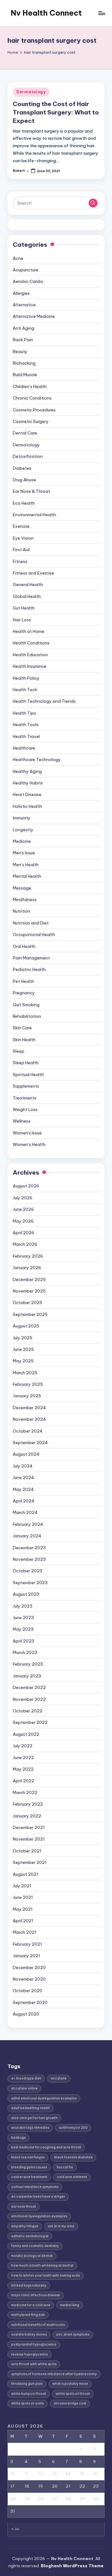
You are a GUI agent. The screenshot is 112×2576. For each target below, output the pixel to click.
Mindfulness (25, 900)
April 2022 (23, 1781)
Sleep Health (26, 1063)
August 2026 (26, 1186)
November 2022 (29, 1699)
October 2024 (28, 1431)
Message (22, 888)
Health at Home (28, 631)
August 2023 (26, 1594)
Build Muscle (25, 375)
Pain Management (31, 958)
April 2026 (23, 1233)
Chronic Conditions (32, 398)
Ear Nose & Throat (31, 491)
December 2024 (29, 1408)
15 (82, 2474)
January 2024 (27, 1536)
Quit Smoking (26, 1005)
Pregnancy (24, 993)
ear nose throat (24, 2207)
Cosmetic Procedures (34, 410)
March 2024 (25, 1512)
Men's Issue (24, 853)
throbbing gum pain (27, 2384)
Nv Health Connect (46, 13)
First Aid (21, 550)
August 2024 (26, 1454)
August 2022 (26, 1734)
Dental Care (25, 433)
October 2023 (28, 1571)
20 (55, 2486)
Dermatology (31, 92)
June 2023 (23, 1618)
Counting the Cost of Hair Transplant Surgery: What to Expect (56, 112)
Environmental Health (34, 515)
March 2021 (25, 1932)
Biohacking (24, 363)
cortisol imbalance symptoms (35, 2187)
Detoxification (28, 456)
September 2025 (30, 1314)
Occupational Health (34, 934)
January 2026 (27, 1268)
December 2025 (29, 1279)
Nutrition (21, 911)
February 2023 (28, 1664)
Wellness (22, 1121)
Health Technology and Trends (44, 701)
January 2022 (27, 1816)
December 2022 (29, 1687)
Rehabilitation (27, 1016)
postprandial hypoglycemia (34, 2344)
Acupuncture (26, 270)
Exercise (21, 526)
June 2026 (23, 1209)
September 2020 (30, 2002)
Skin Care (22, 1028)
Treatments (25, 1098)
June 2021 (23, 1897)
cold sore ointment (72, 2177)
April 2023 (23, 1641)
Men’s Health (26, 865)
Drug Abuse (24, 480)
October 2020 (28, 1991)
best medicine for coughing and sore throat (46, 2147)
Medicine (22, 841)
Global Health (27, 596)
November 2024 (29, 1419)
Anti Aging (23, 328)
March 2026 (25, 1244)
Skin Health (24, 1040)
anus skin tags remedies (30, 2128)
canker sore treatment (29, 2177)
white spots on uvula (28, 2403)
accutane (59, 2078)
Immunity (22, 818)
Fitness (20, 561)
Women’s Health (29, 1144)
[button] (93, 203)
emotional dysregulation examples (39, 2216)
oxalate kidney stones (29, 2334)
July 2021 (22, 1886)
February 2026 (28, 1256)
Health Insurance (30, 666)
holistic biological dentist (32, 2256)
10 (13, 2474)
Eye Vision (23, 538)
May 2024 (23, 1489)
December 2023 (29, 1548)
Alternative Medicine (34, 316)
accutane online (24, 2088)
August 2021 (26, 1874)
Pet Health (23, 981)
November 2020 (29, 1979)
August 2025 (26, 1326)
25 (27, 2499)
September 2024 (30, 1443)
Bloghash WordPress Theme (72, 2566)
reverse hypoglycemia (30, 2354)
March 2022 (25, 1793)
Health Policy (26, 678)
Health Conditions (31, 643)
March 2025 (25, 1373)
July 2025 (23, 1338)
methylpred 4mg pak (28, 2315)
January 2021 (26, 1956)
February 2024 (28, 1524)
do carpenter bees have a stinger (38, 2197)
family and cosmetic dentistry (35, 2246)
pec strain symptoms (73, 2334)
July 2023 (23, 1606)
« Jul (15, 2529)
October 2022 (28, 1711)
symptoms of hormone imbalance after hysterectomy (54, 2374)
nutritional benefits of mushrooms (38, 2325)
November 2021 (29, 1839)
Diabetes (22, 468)
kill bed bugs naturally (29, 2285)
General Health (28, 585)
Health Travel (26, 736)
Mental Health (27, 876)
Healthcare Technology (37, 759)
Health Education (30, 655)
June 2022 (23, 1758)
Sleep (19, 1051)
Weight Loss (25, 1109)
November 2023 (29, 1559)
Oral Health (24, 946)
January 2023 (27, 1676)
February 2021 (27, 1944)
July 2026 (23, 1198)
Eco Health (24, 503)
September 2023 (30, 1583)
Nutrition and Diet (31, 923)
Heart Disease (27, 794)
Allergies (21, 293)
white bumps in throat (29, 2394)
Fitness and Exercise (33, 573)
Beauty (20, 352)
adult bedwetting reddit (30, 2108)
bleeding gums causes (29, 2167)
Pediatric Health (29, 969)
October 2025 (28, 1303)
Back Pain (23, 340)
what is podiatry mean (70, 2384)
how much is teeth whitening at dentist (42, 2266)
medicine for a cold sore (31, 2305)
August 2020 (26, 2014)
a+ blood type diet (26, 2078)
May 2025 (23, 1361)
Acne (18, 258)
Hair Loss (22, 620)
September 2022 (30, 1722)
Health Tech (25, 690)
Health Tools (26, 725)
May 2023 (23, 1629)
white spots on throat (73, 2394)
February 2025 (28, 1384)
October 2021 (27, 1851)
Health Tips (24, 713)
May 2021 (23, 1909)
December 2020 (29, 1967)
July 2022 (23, 1746)
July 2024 (23, 1466)
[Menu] (101, 13)
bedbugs (18, 2138)
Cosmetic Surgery (31, 421)
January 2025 (27, 1396)
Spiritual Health (28, 1075)
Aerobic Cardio (28, 281)
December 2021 (29, 1827)
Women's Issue (27, 1133)
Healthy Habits (28, 783)
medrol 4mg (70, 2305)
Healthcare (24, 748)
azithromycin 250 (73, 2128)
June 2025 (23, 1349)
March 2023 (25, 1652)
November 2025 (29, 1291)
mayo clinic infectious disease (36, 2295)
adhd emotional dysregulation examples (44, 2098)
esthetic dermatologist (30, 2236)
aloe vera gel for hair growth (34, 2118)
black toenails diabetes (73, 2157)
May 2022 (23, 1769)
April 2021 (23, 1921)
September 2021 (30, 1862)
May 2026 (23, 1221)
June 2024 (23, 1477)
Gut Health (24, 608)
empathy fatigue (25, 2226)
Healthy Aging (27, 771)
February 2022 (28, 1804)
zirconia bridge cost (70, 2403)
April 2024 (24, 1501)
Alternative (24, 305)
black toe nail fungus (28, 2157)
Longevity (23, 830)
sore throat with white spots (34, 2364)
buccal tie (65, 2167)
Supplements (26, 1086)
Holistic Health (27, 806)
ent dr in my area (61, 2226)
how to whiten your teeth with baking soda (46, 2275)
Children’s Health (30, 386)
